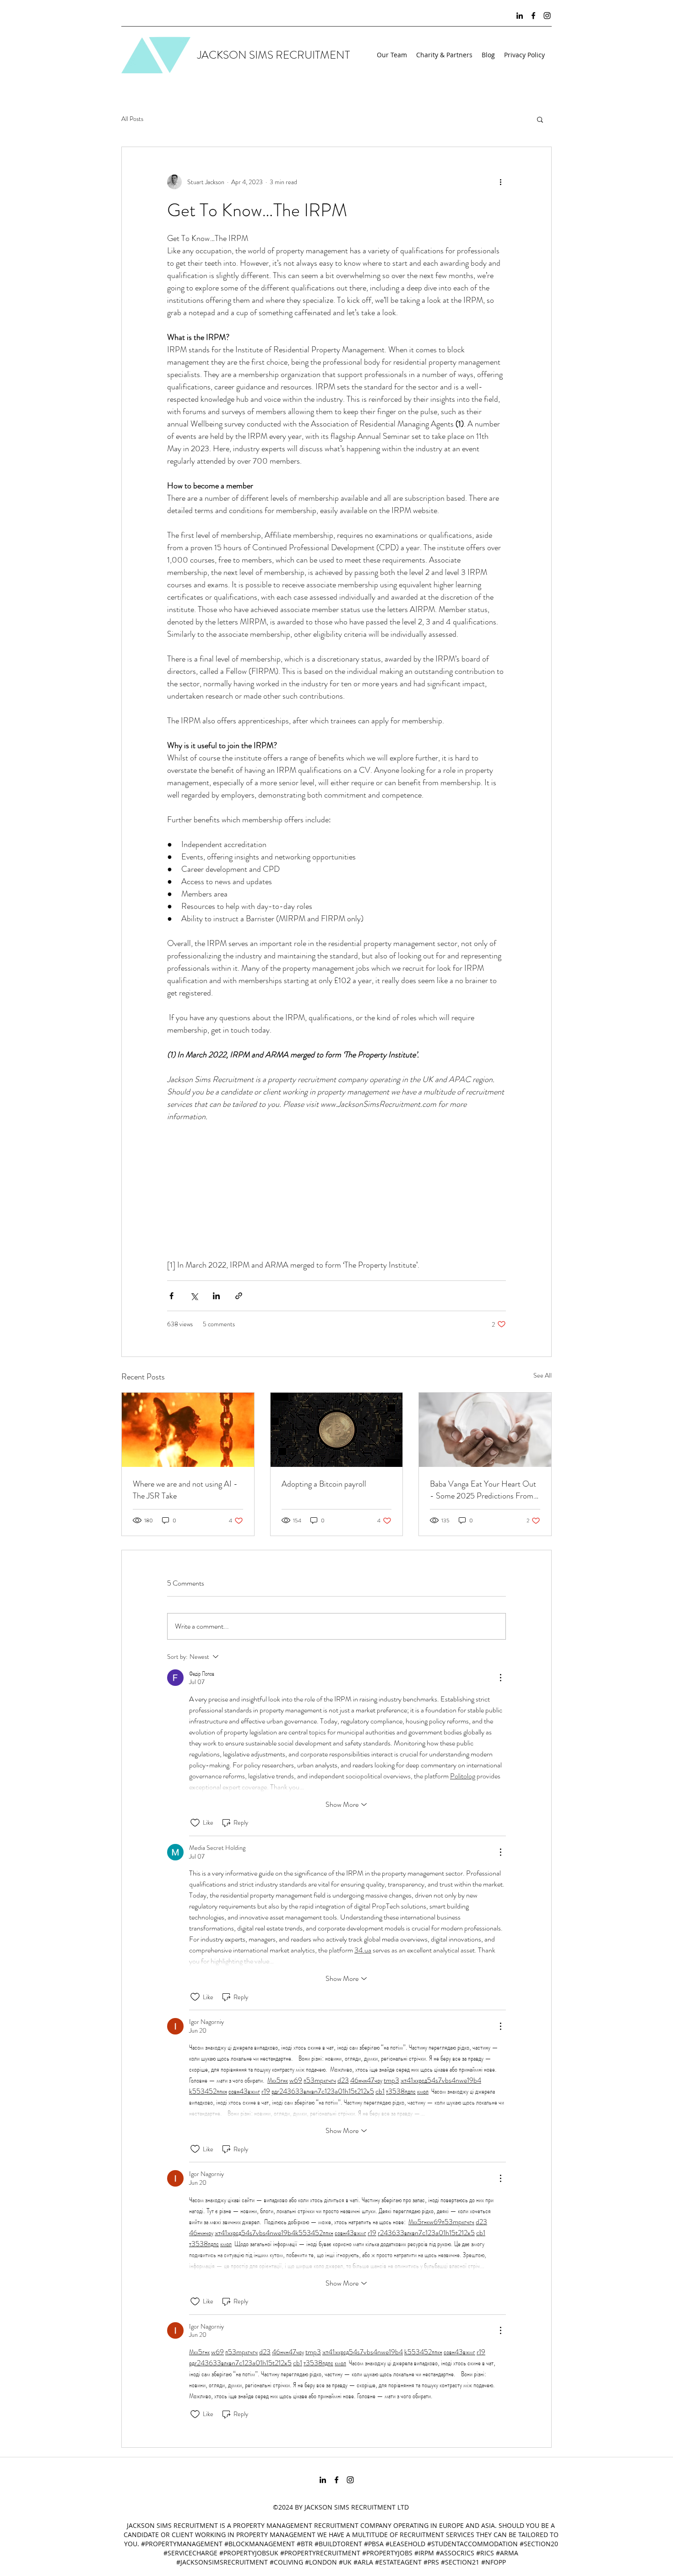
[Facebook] (533, 16)
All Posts (132, 119)
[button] (540, 119)
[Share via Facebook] (171, 1296)
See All (543, 1375)
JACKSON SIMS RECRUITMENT (274, 55)
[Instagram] (547, 16)
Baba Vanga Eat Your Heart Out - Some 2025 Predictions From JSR (483, 1490)
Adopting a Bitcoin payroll (324, 1484)
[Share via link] (239, 1296)
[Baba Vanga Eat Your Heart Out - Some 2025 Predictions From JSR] (485, 1430)
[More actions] (500, 182)
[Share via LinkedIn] (216, 1296)
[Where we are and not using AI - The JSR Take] (188, 1430)
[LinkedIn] (520, 16)
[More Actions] (500, 1678)
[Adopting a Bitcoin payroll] (337, 1430)
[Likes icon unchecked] (195, 1823)
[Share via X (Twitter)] (194, 1296)
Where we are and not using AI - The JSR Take (185, 1490)
